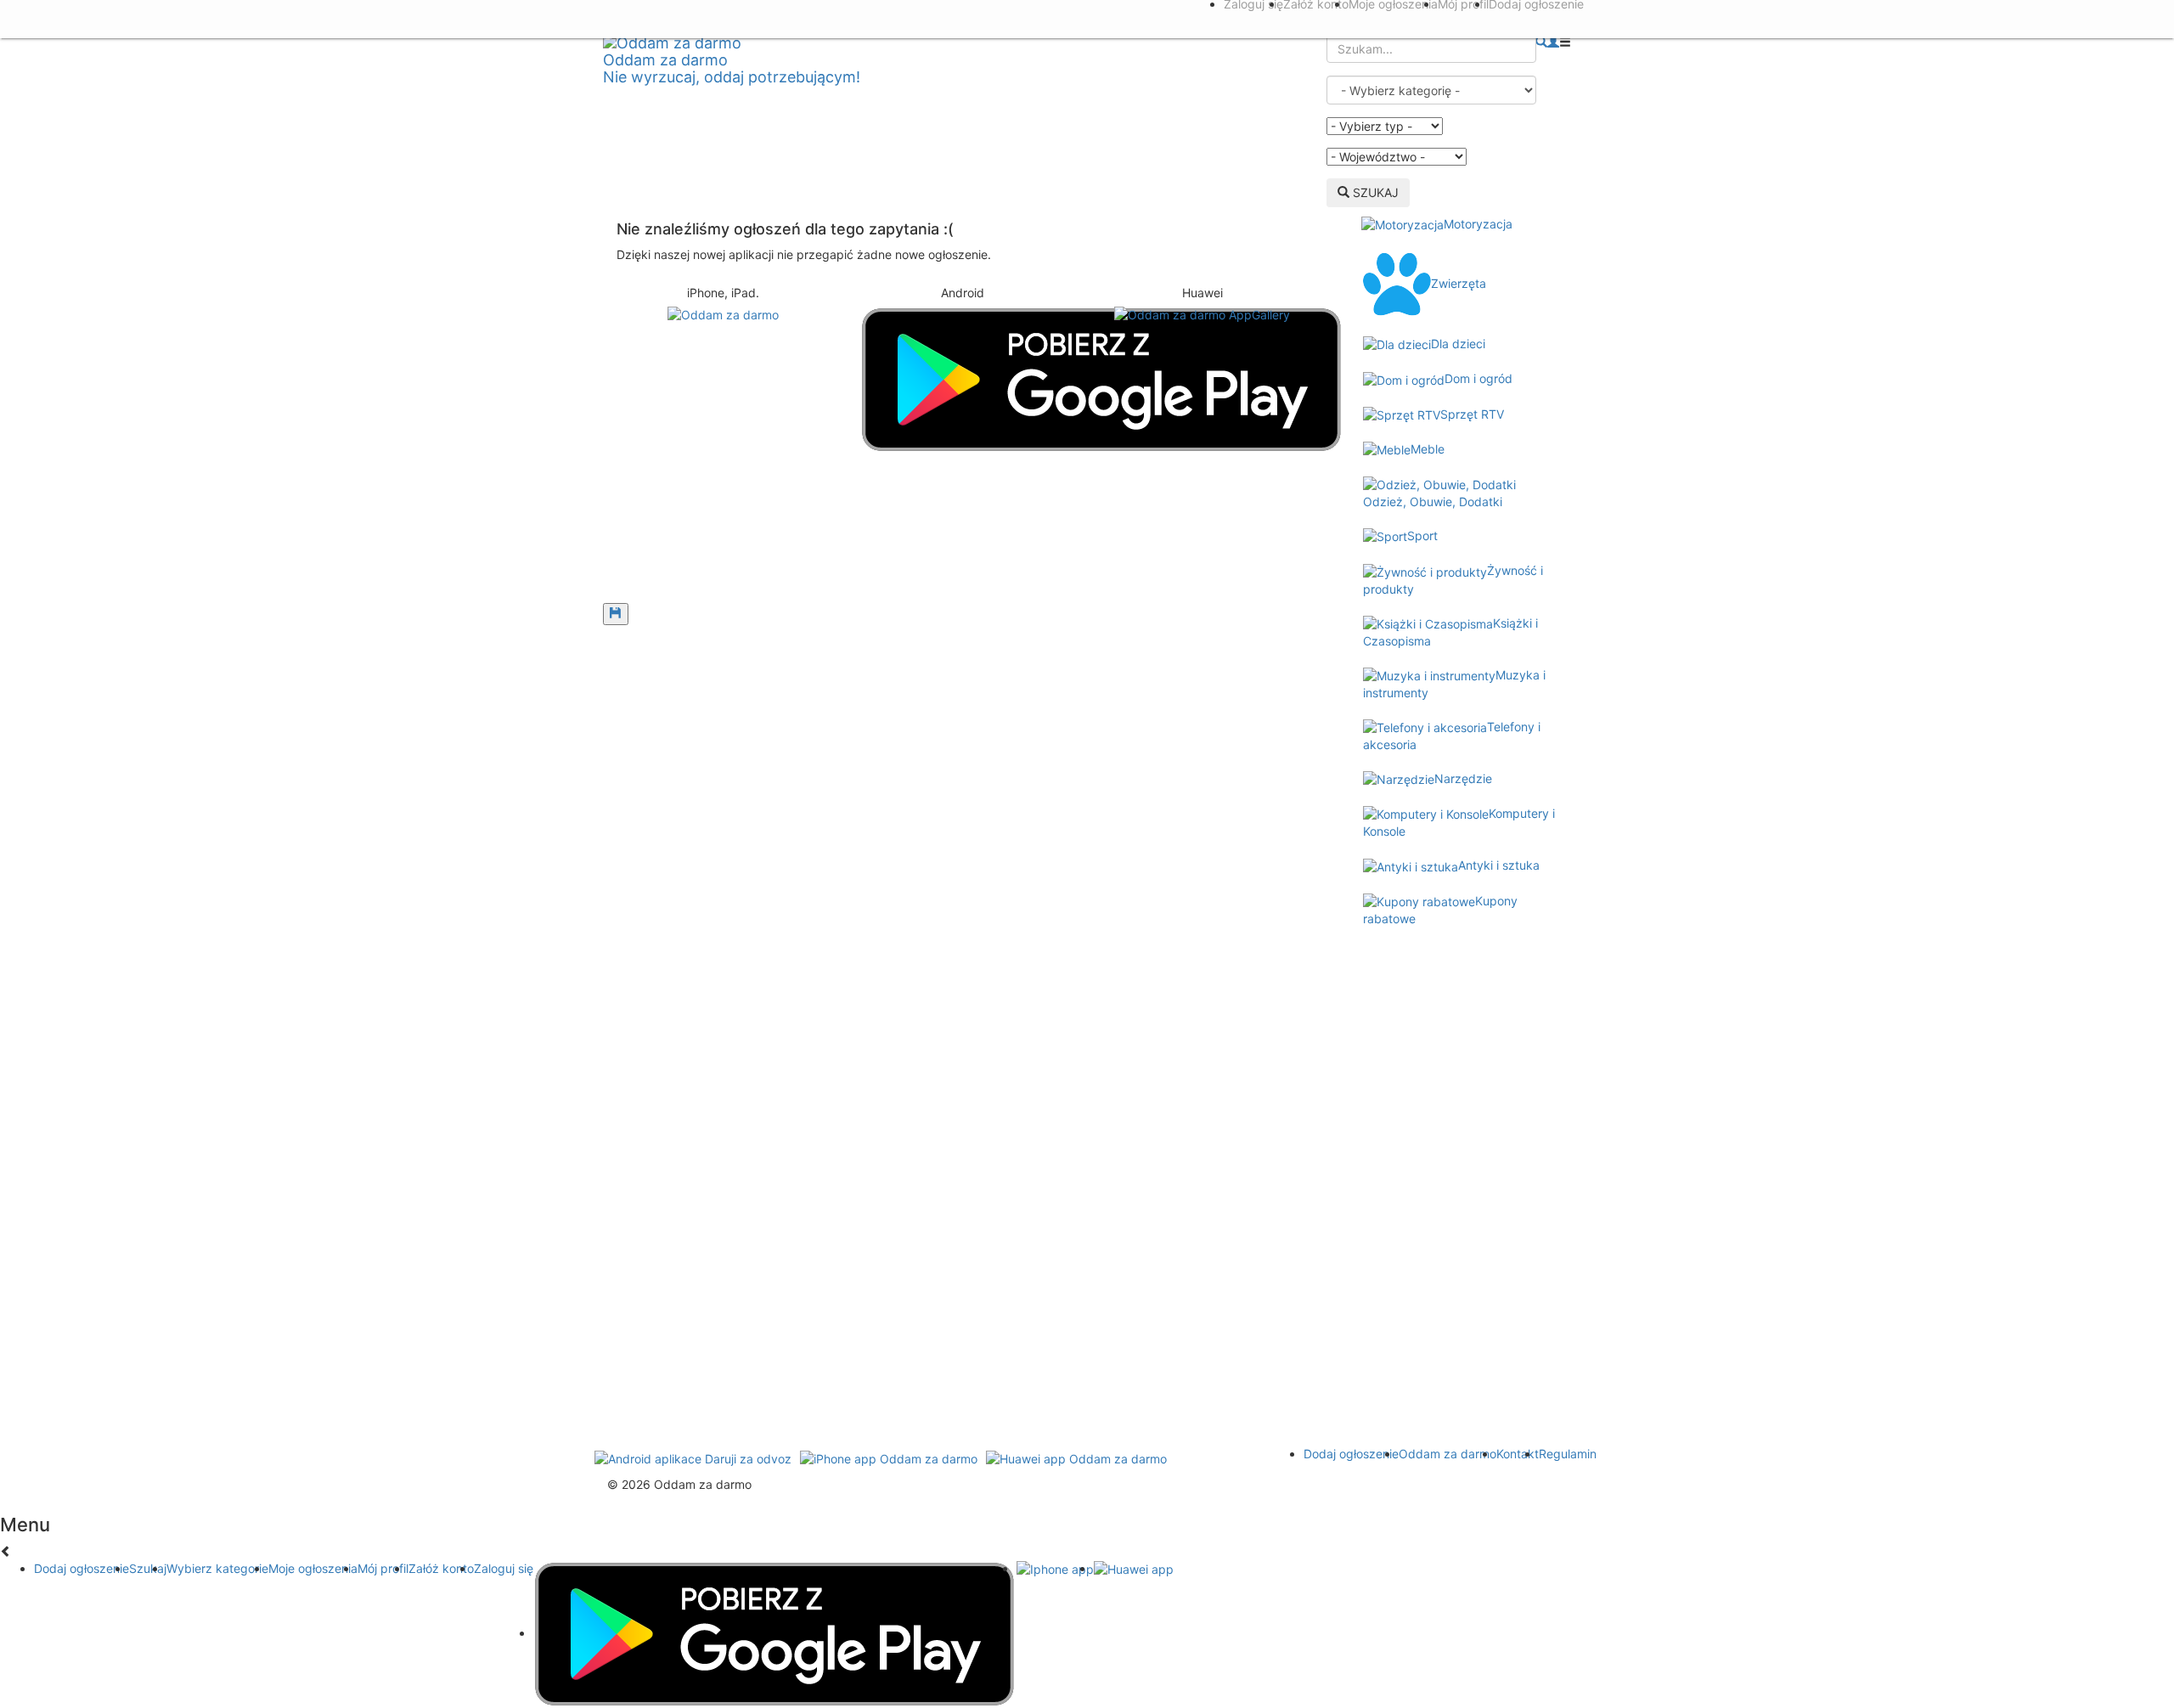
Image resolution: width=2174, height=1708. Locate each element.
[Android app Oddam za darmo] (693, 1458)
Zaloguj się (504, 1568)
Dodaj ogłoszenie (1351, 1454)
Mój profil (383, 1568)
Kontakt (1518, 1454)
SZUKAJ (1374, 192)
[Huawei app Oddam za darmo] (1076, 1458)
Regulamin (1568, 1454)
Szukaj (148, 1568)
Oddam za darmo (1447, 1454)
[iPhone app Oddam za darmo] (889, 1458)
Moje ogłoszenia (313, 1568)
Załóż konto (441, 1568)
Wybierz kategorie (217, 1568)
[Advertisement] (963, 544)
